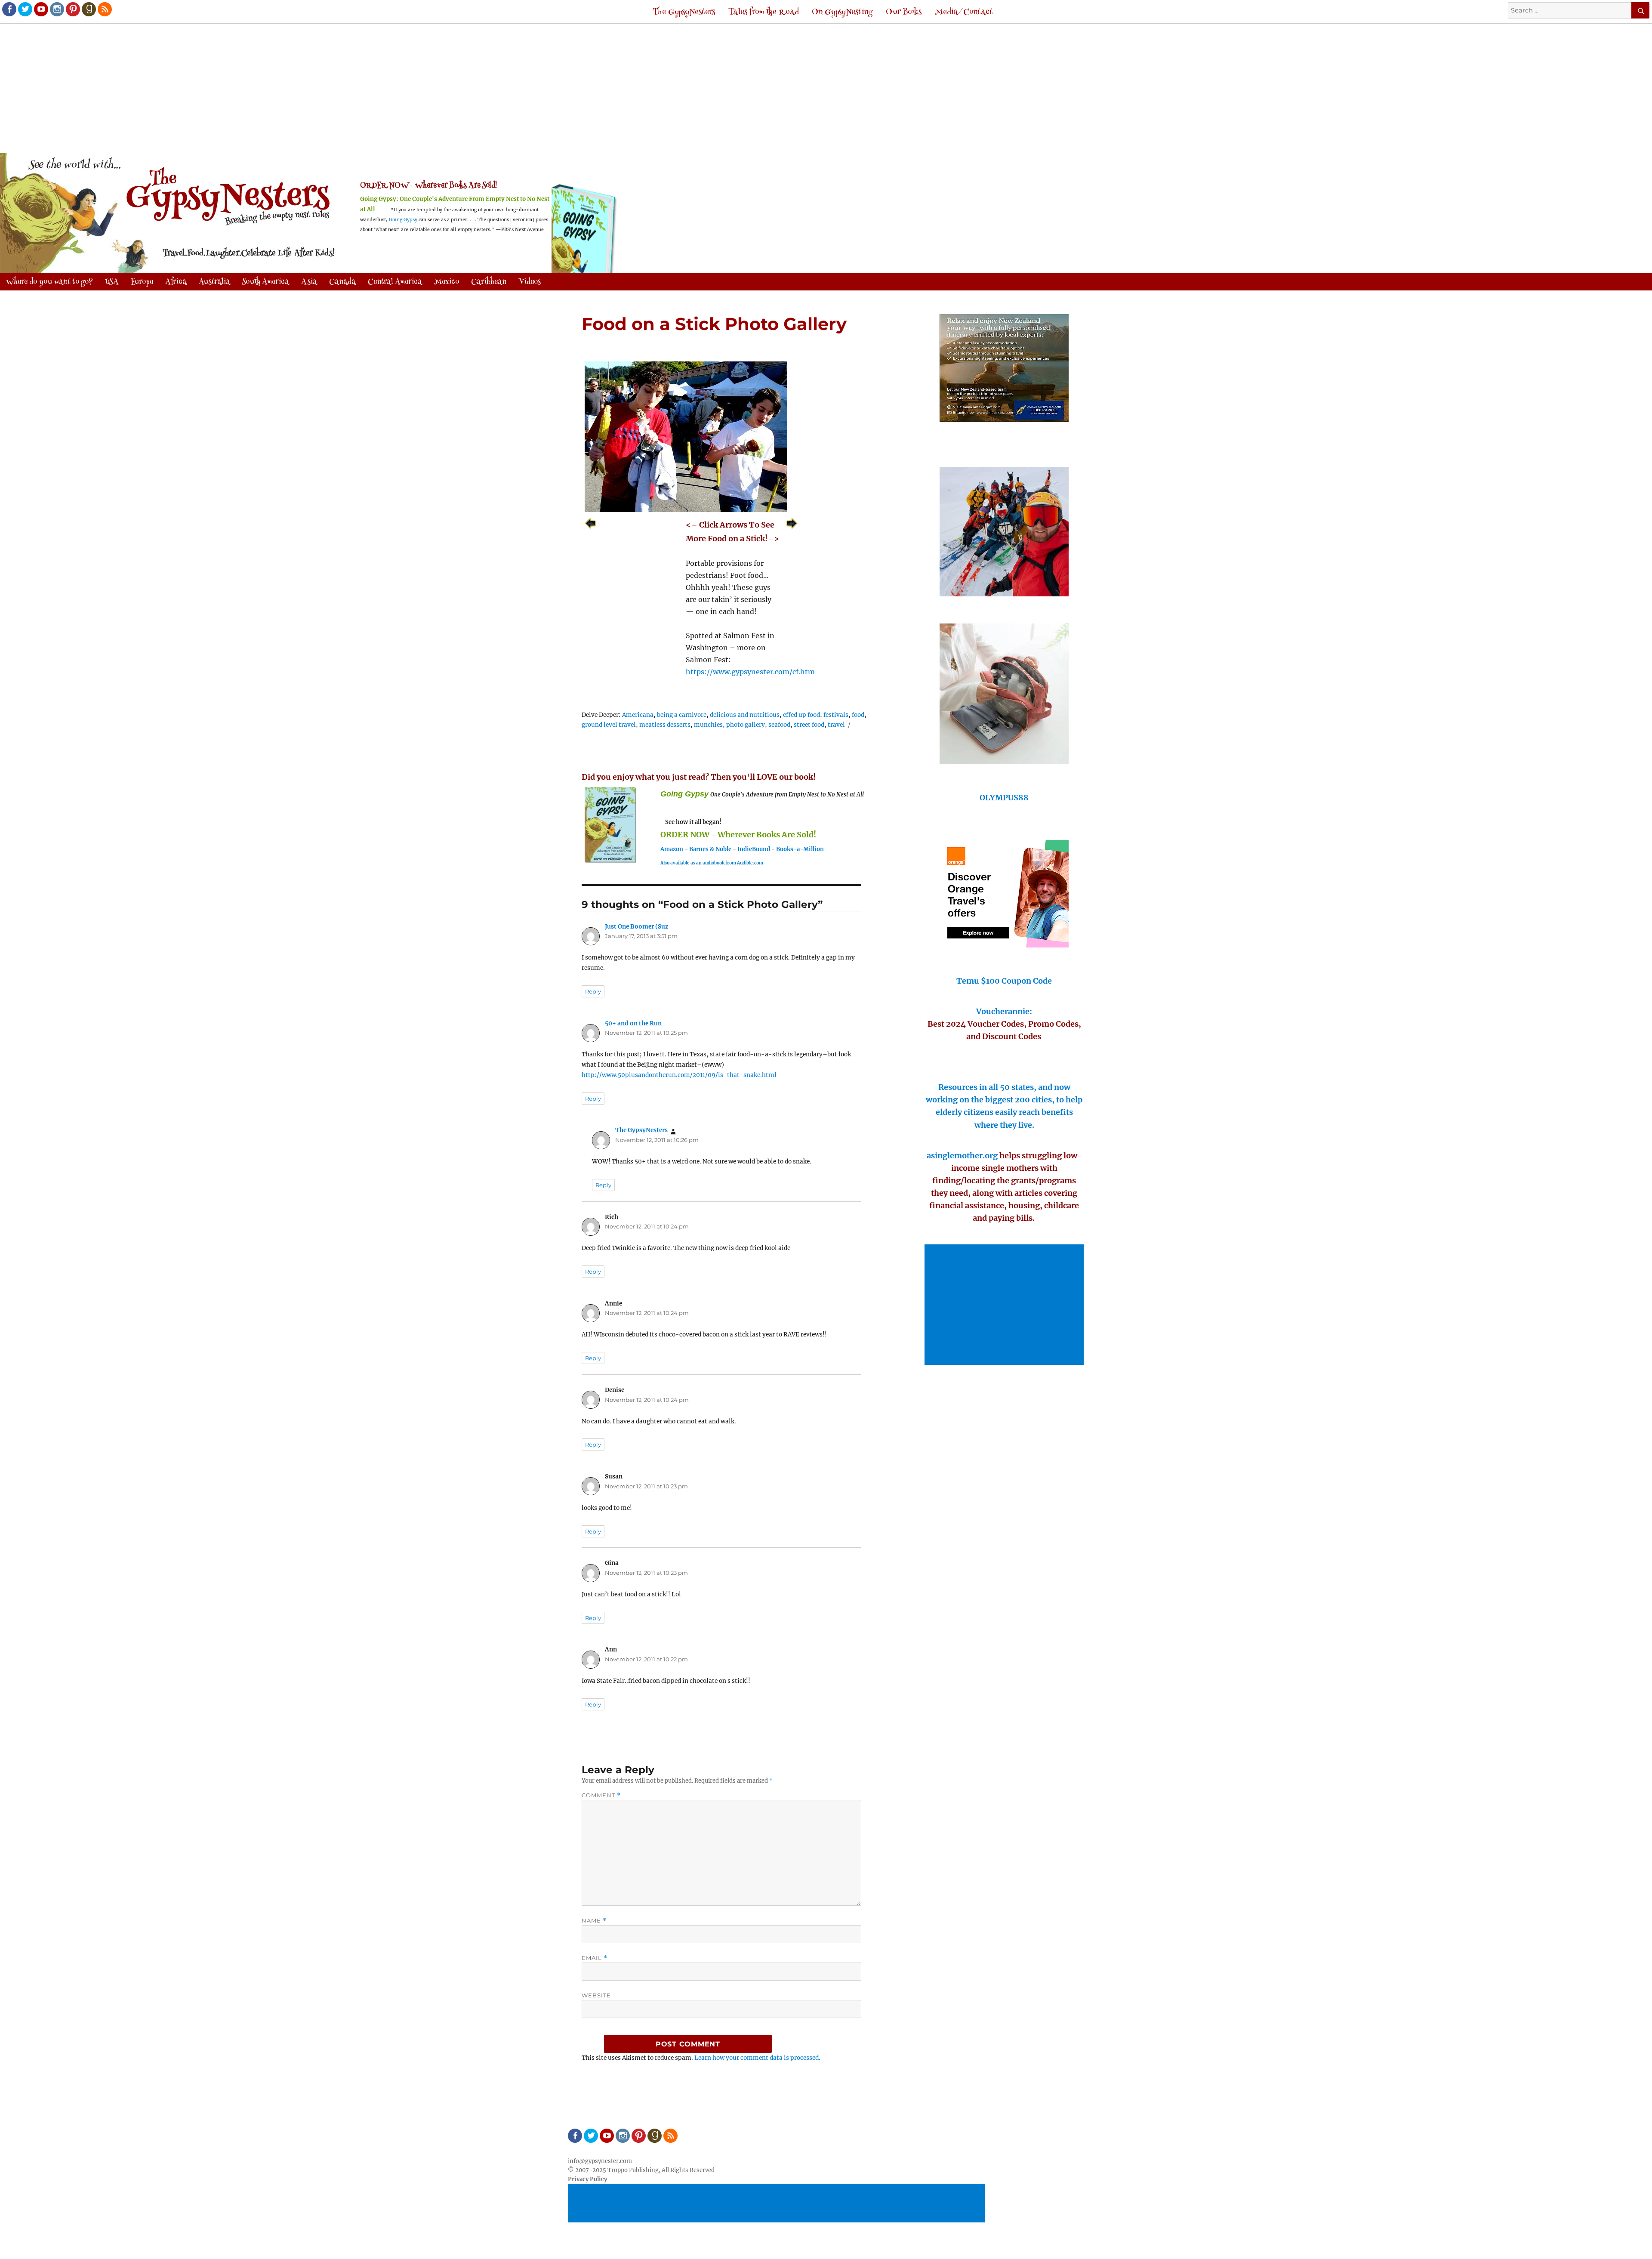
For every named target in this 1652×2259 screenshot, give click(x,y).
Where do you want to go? (49, 282)
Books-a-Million (800, 849)
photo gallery (746, 725)
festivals (836, 715)
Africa (176, 282)
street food (809, 725)
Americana (638, 715)
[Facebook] (9, 9)
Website (596, 1995)
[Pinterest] (72, 9)
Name (594, 1921)
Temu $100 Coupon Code (1004, 981)
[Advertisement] (826, 89)
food (858, 715)
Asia (309, 282)
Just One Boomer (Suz (637, 927)
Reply (593, 991)
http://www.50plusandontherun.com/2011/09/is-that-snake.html (679, 1075)
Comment (601, 1795)
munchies (708, 725)
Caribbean (489, 282)
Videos (530, 282)
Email (595, 1958)
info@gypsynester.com (600, 2161)
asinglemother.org (962, 1156)
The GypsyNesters (684, 12)
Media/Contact (964, 12)
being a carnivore (682, 715)
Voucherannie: (1004, 1011)
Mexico (447, 282)
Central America (395, 282)
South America (266, 282)
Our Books (904, 12)
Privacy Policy (587, 2179)
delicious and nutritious (745, 715)
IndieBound (754, 849)
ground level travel (609, 725)
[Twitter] (25, 9)
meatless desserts (665, 725)
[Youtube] (40, 9)
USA (112, 282)
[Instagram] (56, 9)
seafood (779, 725)
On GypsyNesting (842, 12)
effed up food (801, 715)
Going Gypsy (403, 220)
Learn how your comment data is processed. (757, 2058)
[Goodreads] (88, 9)
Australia (214, 282)
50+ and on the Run (633, 1023)
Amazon (672, 849)
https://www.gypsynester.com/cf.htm (750, 672)
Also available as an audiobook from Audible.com (712, 863)
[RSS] (104, 9)
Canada (342, 282)
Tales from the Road (764, 12)
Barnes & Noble (710, 849)
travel (836, 725)
